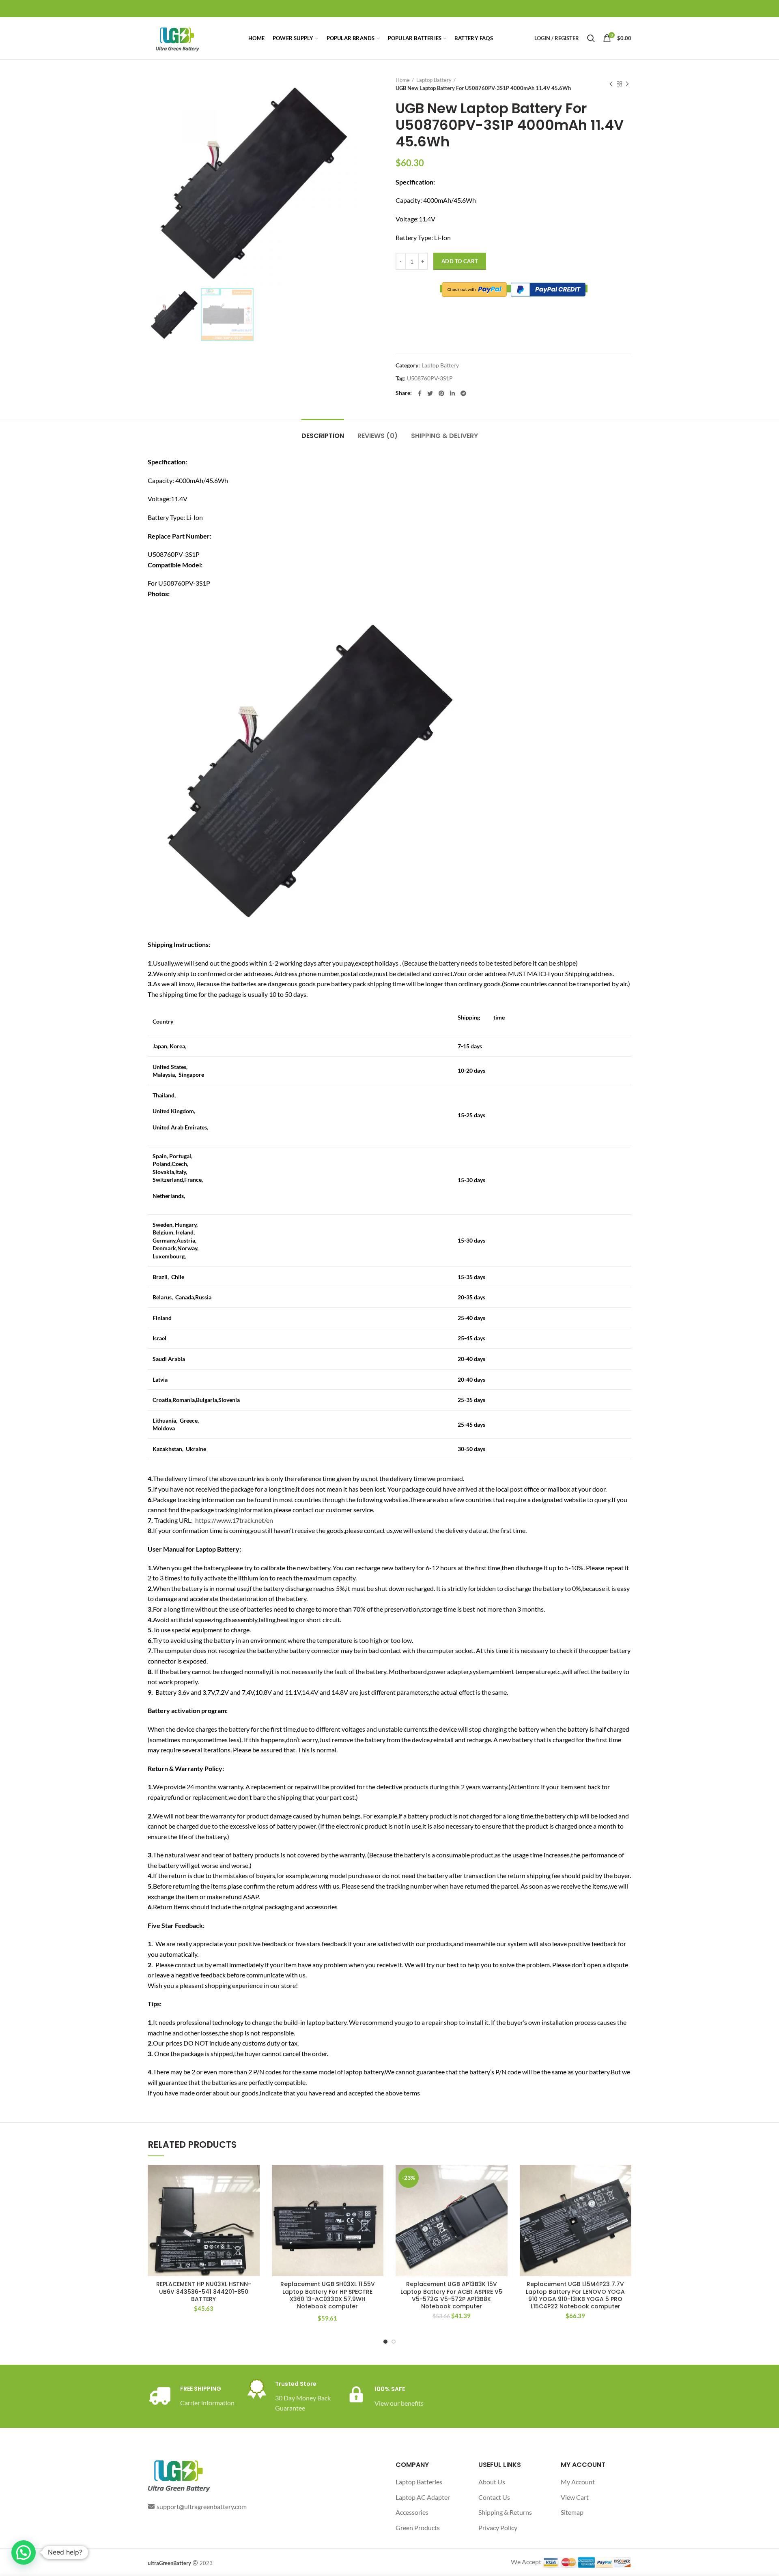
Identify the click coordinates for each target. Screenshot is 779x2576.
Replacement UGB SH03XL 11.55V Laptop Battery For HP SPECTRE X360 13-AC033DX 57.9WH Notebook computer (328, 2295)
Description (323, 436)
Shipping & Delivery (444, 436)
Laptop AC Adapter (423, 2497)
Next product (627, 84)
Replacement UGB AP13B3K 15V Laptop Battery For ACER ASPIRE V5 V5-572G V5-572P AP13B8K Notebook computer (451, 2295)
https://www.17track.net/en (234, 1520)
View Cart (575, 2497)
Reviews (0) (378, 436)
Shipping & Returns (505, 2512)
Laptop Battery (434, 80)
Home (403, 80)
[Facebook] (420, 393)
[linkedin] (452, 393)
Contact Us (494, 2497)
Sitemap (572, 2512)
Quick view (254, 2196)
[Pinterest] (441, 393)
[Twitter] (430, 393)
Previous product (611, 84)
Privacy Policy (498, 2528)
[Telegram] (463, 393)
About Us (492, 2482)
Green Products (418, 2528)
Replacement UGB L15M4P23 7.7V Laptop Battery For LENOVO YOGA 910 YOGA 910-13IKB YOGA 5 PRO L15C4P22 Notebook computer (575, 2295)
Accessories (412, 2512)
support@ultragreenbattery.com (202, 2506)
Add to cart (460, 261)
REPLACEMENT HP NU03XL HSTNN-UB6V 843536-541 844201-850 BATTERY (204, 2292)
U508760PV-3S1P (430, 378)
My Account (578, 2482)
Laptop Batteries (419, 2482)
